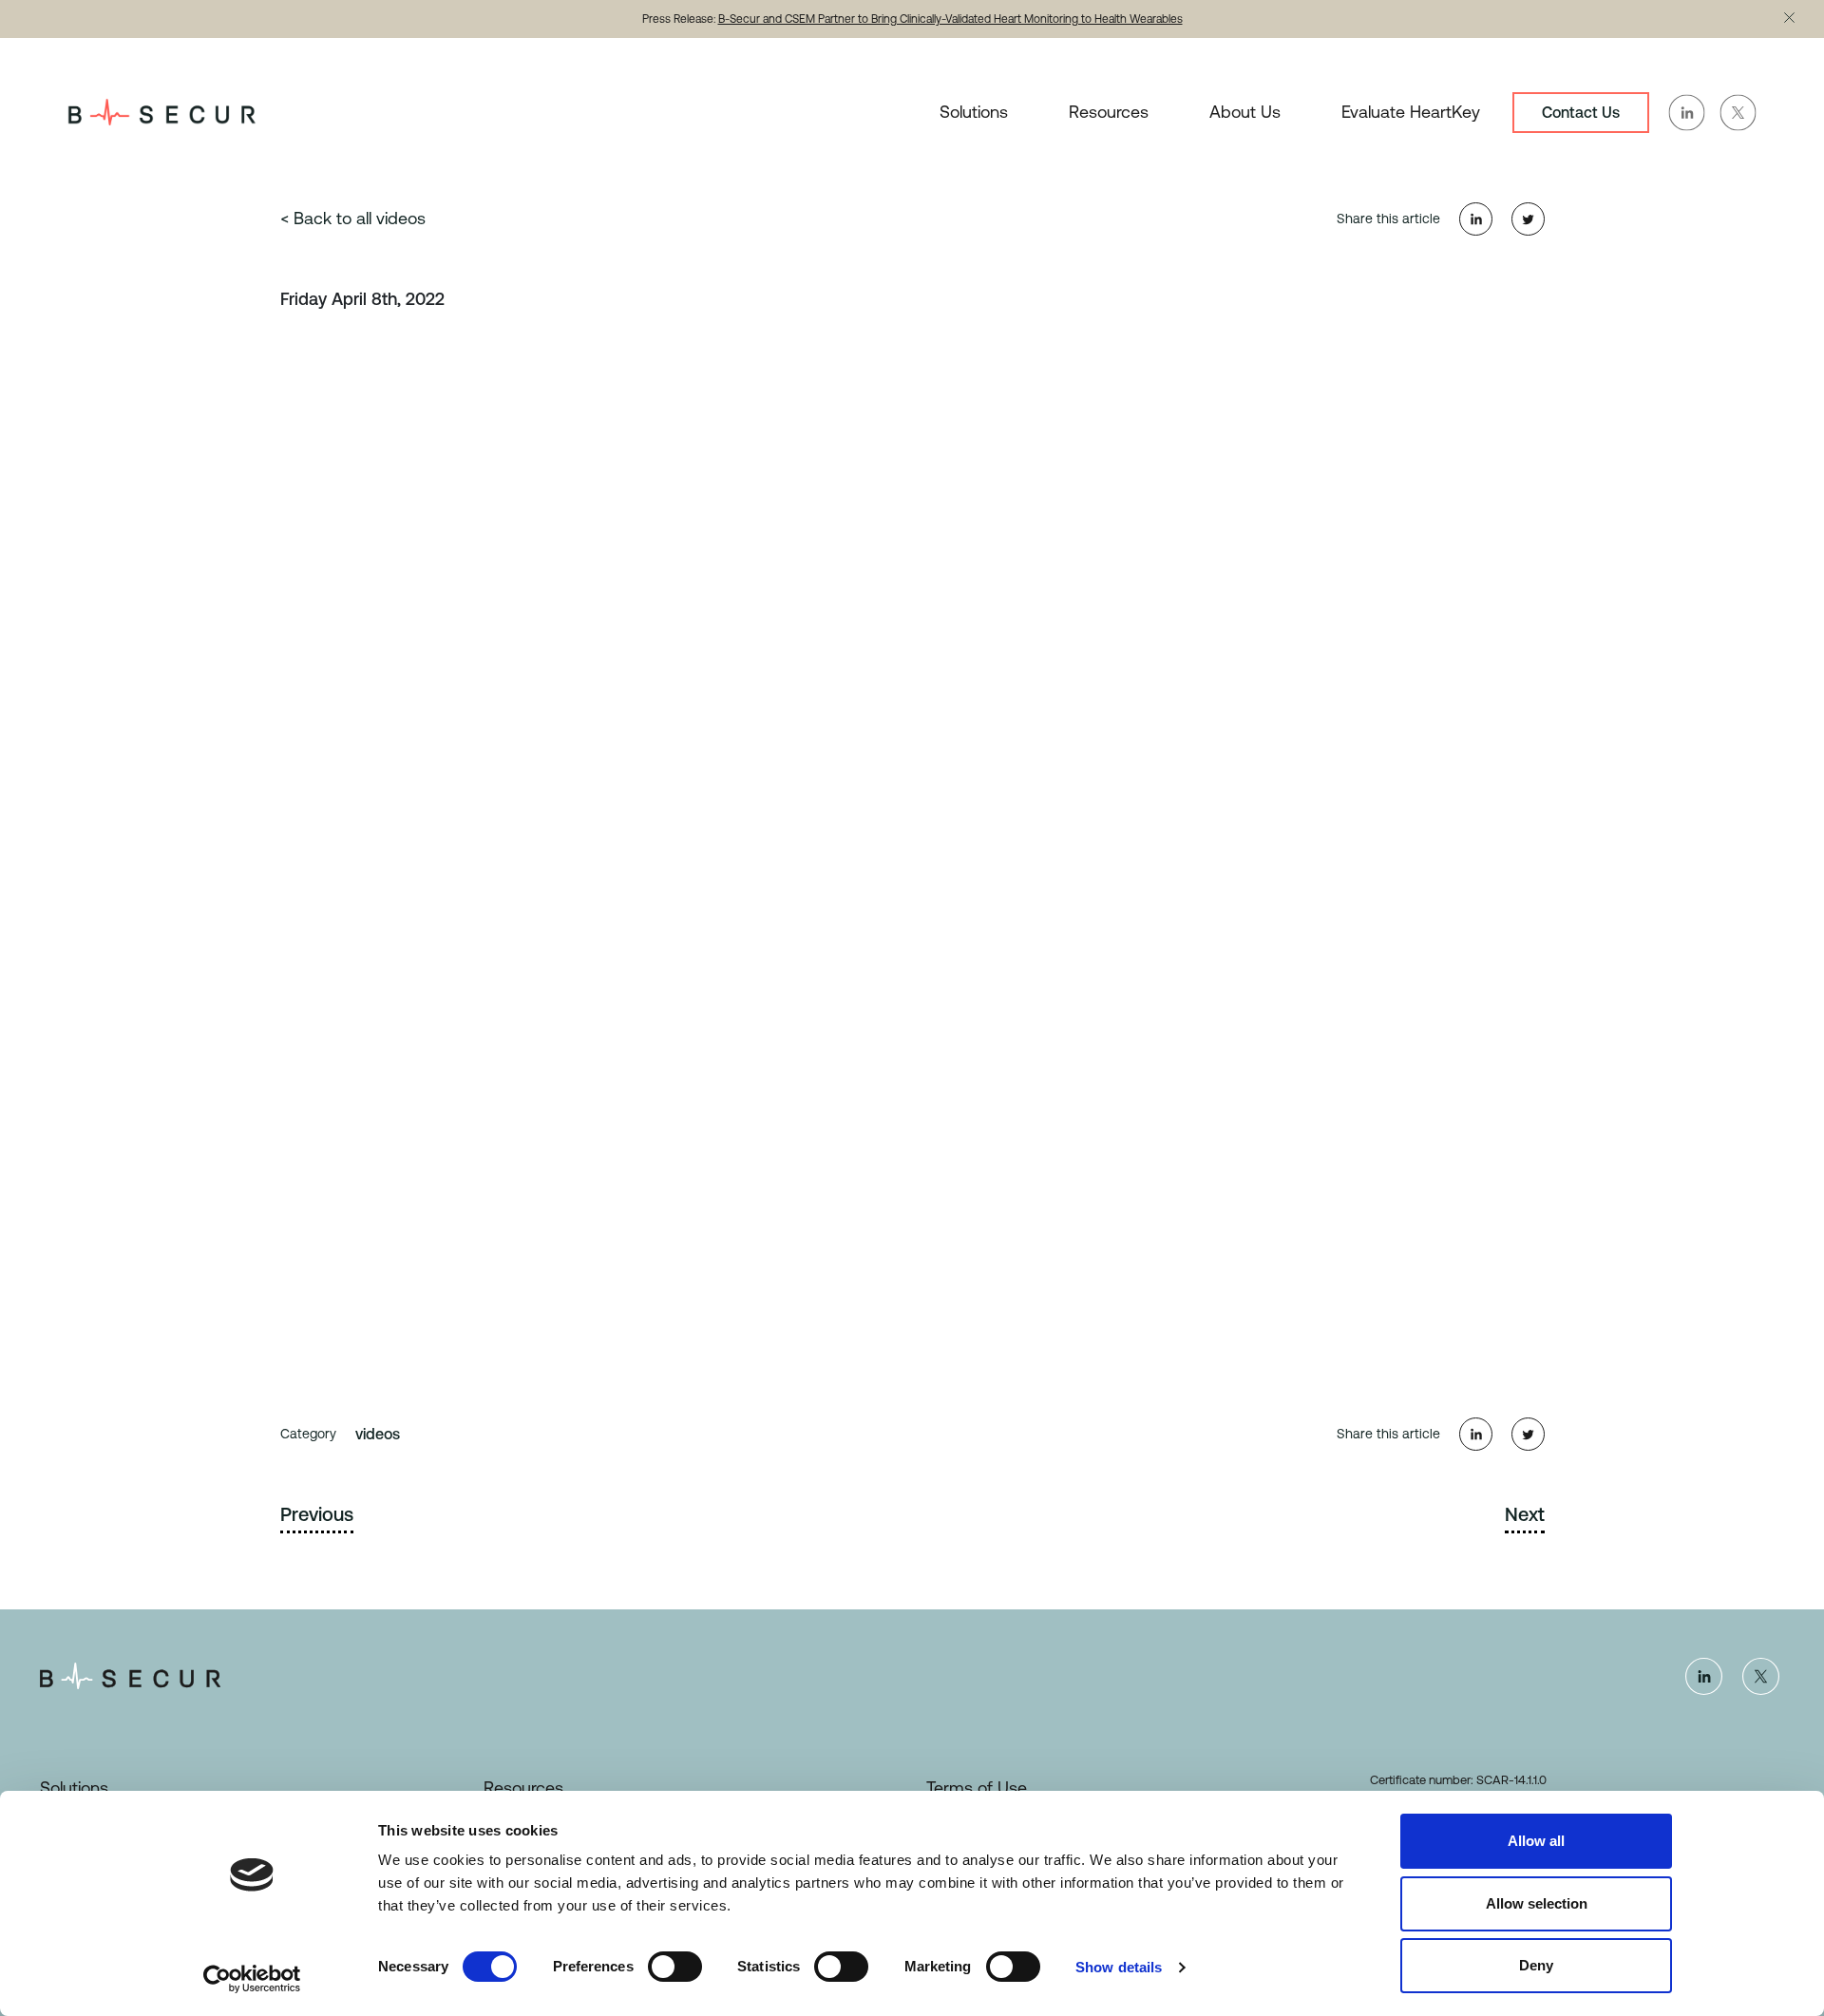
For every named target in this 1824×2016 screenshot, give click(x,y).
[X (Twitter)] (1760, 1676)
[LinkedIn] (1703, 1676)
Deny (1536, 1965)
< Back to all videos (353, 218)
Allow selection (1537, 1903)
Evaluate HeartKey (1411, 112)
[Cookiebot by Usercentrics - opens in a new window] (252, 1979)
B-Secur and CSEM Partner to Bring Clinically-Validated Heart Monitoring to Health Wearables (950, 19)
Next (1525, 1514)
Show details (1119, 1967)
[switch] (675, 1967)
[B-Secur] (161, 112)
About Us (1245, 112)
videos (378, 1434)
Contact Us (1581, 112)
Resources (1109, 112)
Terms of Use (977, 1788)
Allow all (1536, 1841)
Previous (317, 1514)
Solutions (974, 112)
